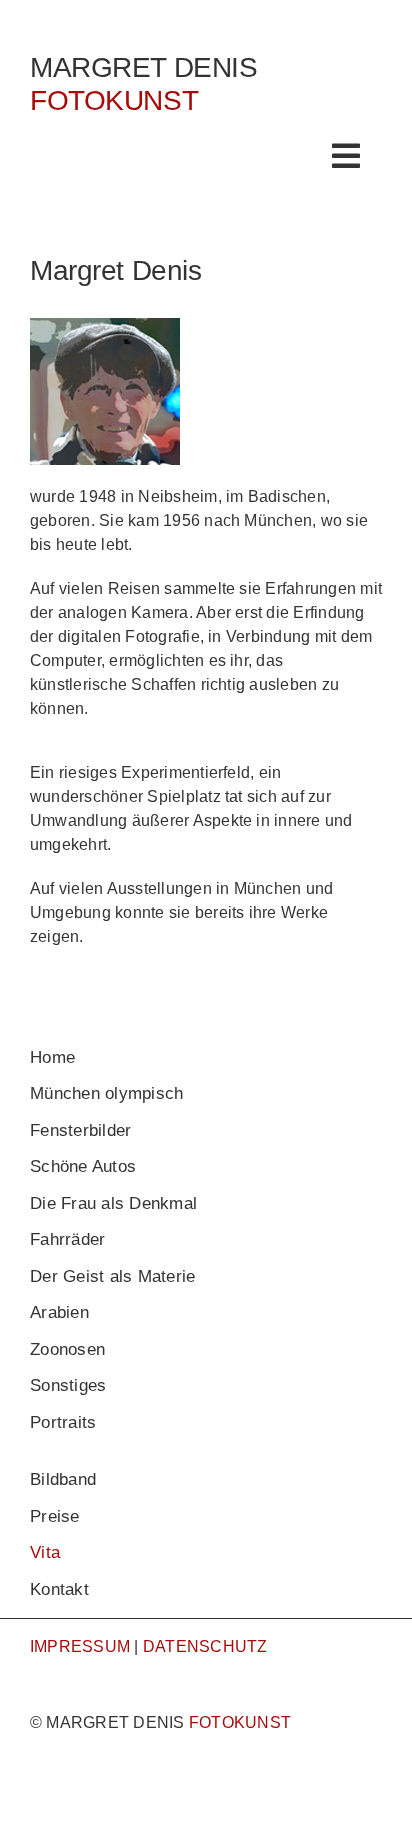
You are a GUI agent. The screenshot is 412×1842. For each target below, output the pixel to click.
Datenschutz (205, 1646)
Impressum (80, 1646)
